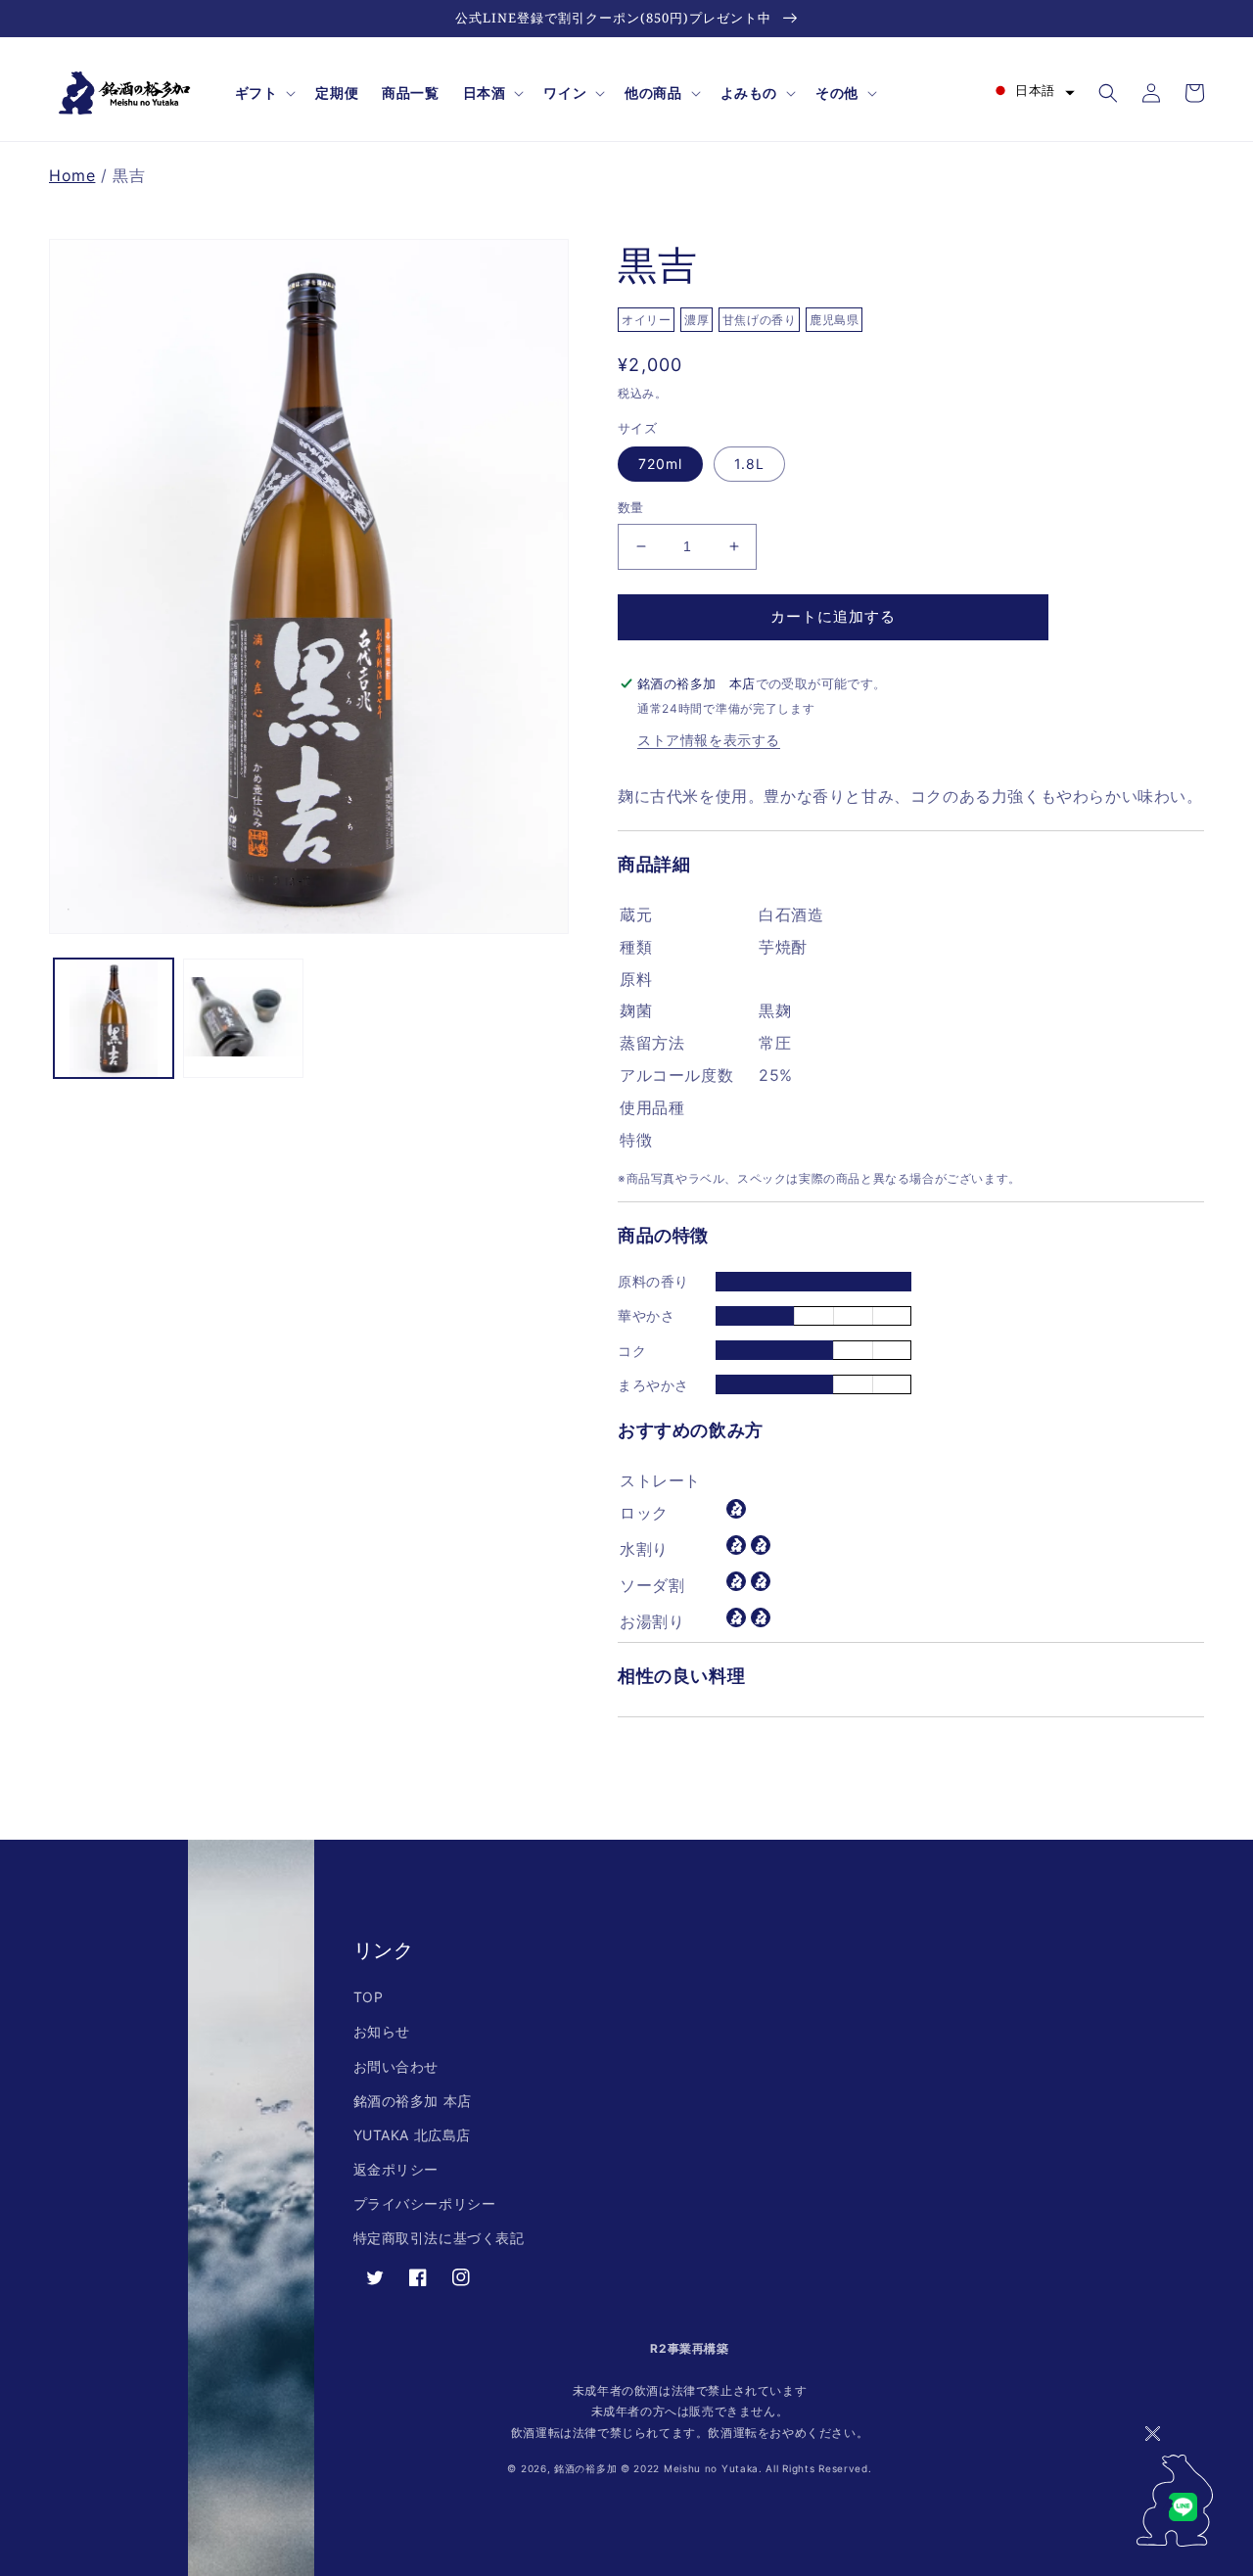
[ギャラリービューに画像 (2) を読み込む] (243, 1018)
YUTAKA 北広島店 (413, 2135)
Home (72, 175)
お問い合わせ (396, 2066)
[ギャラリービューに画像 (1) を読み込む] (114, 1018)
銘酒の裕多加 (585, 2468)
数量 (631, 507)
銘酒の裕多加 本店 (413, 2101)
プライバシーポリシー (425, 2203)
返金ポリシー (396, 2169)
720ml (660, 464)
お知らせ (382, 2031)
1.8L (749, 464)
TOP (369, 1997)
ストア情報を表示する (709, 740)
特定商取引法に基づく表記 (439, 2238)
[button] (264, 93)
